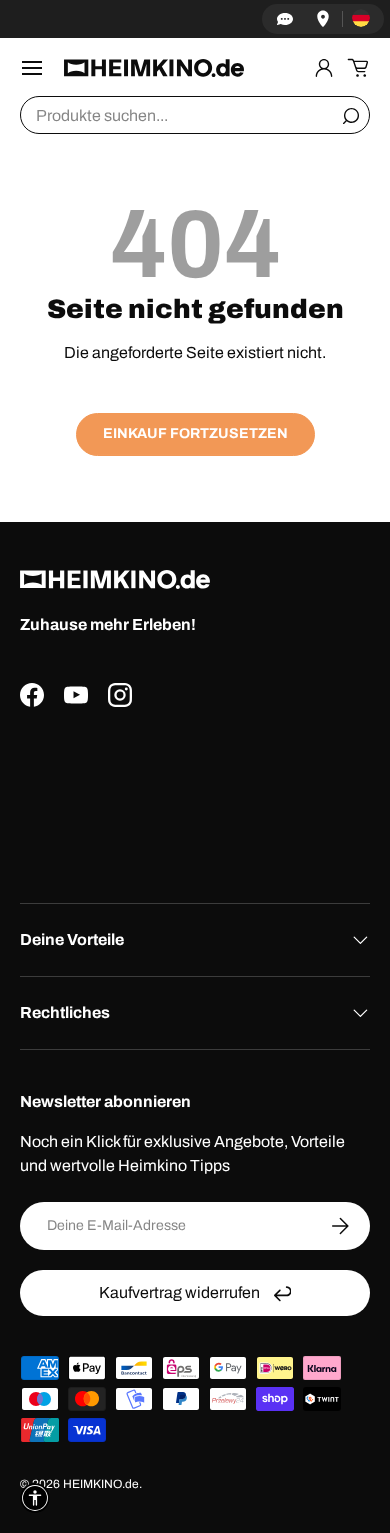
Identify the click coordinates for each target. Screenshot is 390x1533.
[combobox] (195, 115)
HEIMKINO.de (101, 1484)
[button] (358, 68)
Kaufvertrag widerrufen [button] (179, 1292)
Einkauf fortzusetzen (195, 433)
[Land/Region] (361, 19)
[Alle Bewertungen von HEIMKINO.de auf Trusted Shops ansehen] (195, 797)
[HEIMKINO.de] (154, 68)
